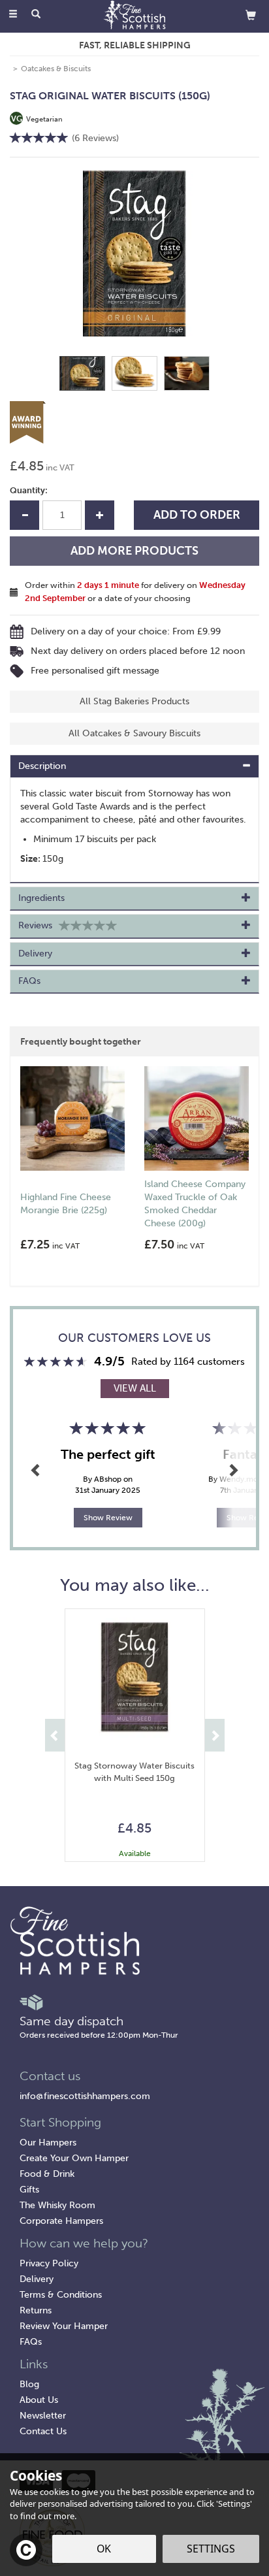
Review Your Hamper (64, 2326)
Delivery (37, 2279)
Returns (36, 2310)
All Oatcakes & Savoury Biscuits (134, 733)
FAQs (31, 2342)
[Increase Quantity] (100, 515)
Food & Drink (47, 2174)
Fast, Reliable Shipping (135, 45)
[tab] (134, 766)
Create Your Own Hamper (74, 2158)
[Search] (36, 15)
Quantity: (29, 490)
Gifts (29, 2190)
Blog (29, 2384)
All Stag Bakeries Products (134, 701)
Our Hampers (48, 2143)
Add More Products (134, 551)
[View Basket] (251, 15)
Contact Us (43, 2431)
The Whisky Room (57, 2205)
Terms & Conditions (61, 2295)
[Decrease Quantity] (24, 515)
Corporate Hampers (61, 2221)
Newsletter (43, 2416)
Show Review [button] (108, 1518)
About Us (39, 2400)
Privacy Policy (49, 2263)
